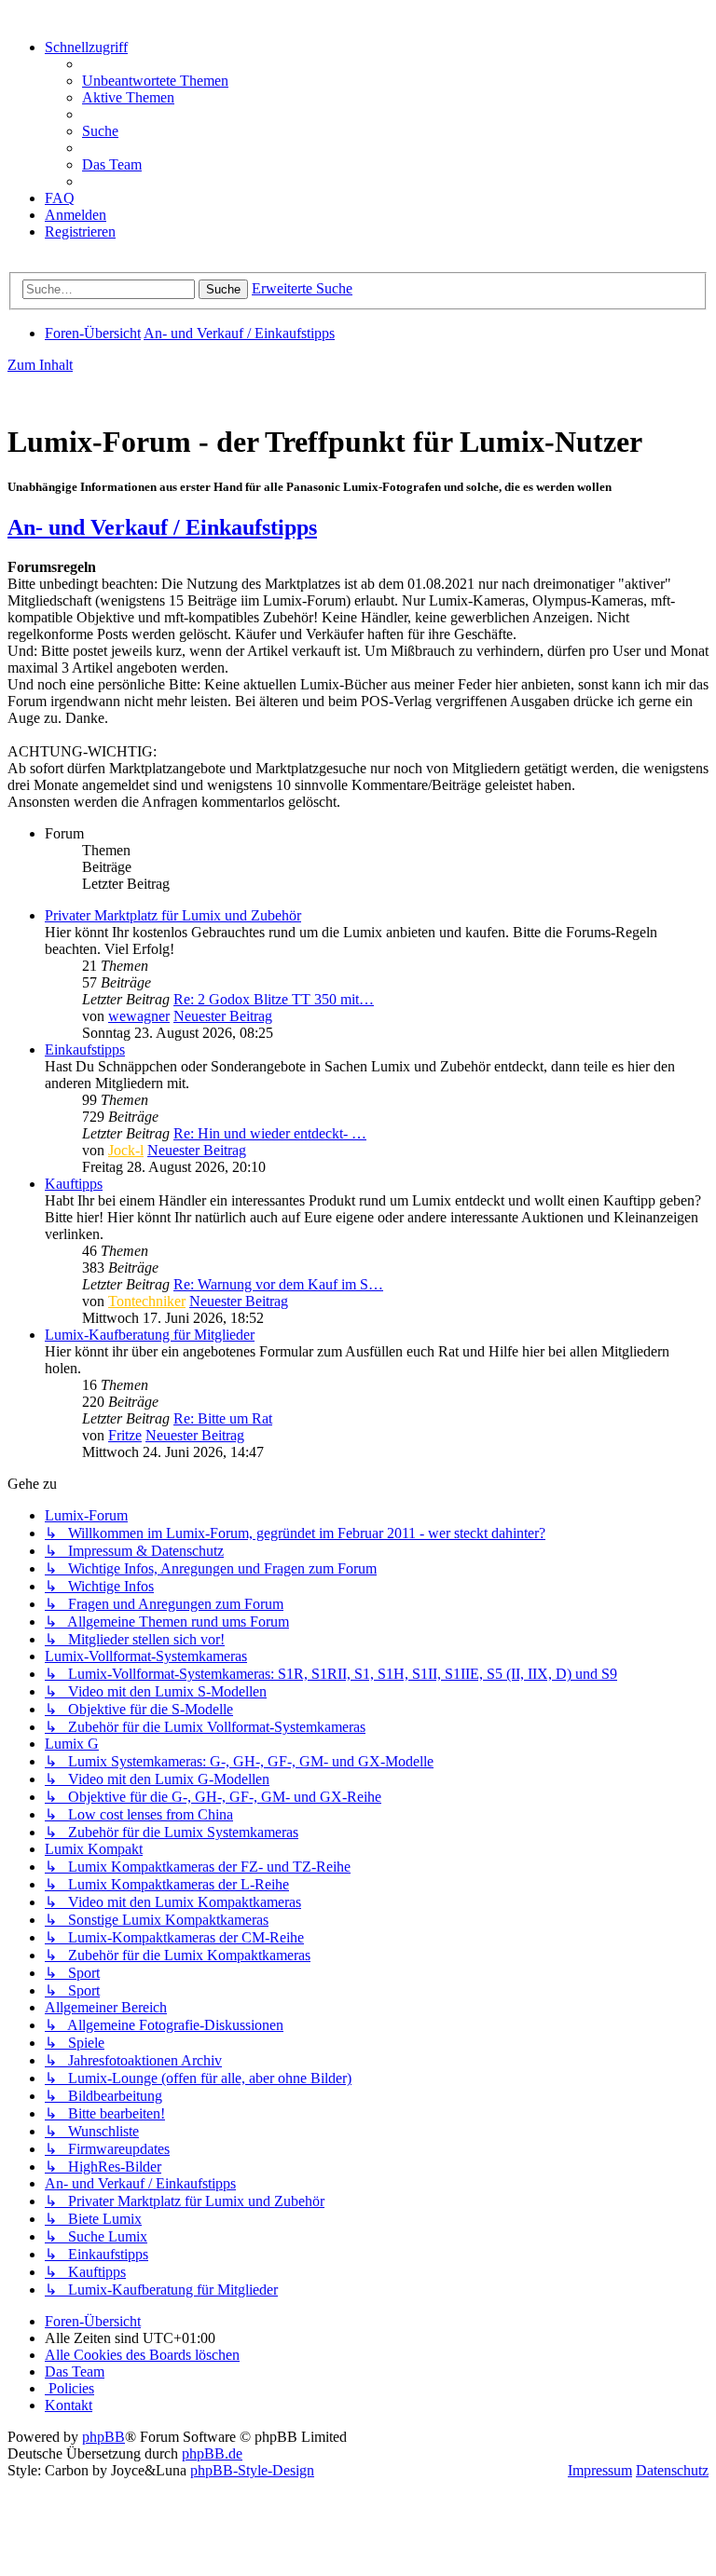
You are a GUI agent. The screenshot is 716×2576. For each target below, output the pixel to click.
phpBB (103, 2437)
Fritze (125, 1435)
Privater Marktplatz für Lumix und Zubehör (173, 915)
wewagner (139, 1016)
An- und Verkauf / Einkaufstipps (162, 527)
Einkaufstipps (85, 1049)
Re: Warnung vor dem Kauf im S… (278, 1284)
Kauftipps (74, 1184)
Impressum (600, 2470)
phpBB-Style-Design (252, 2470)
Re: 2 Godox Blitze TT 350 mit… (274, 999)
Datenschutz (672, 2470)
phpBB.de (212, 2453)
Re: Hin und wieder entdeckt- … (270, 1133)
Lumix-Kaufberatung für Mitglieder (150, 1335)
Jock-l (126, 1150)
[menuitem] (155, 81)
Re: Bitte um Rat (223, 1418)
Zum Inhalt (40, 365)
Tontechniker (147, 1301)
